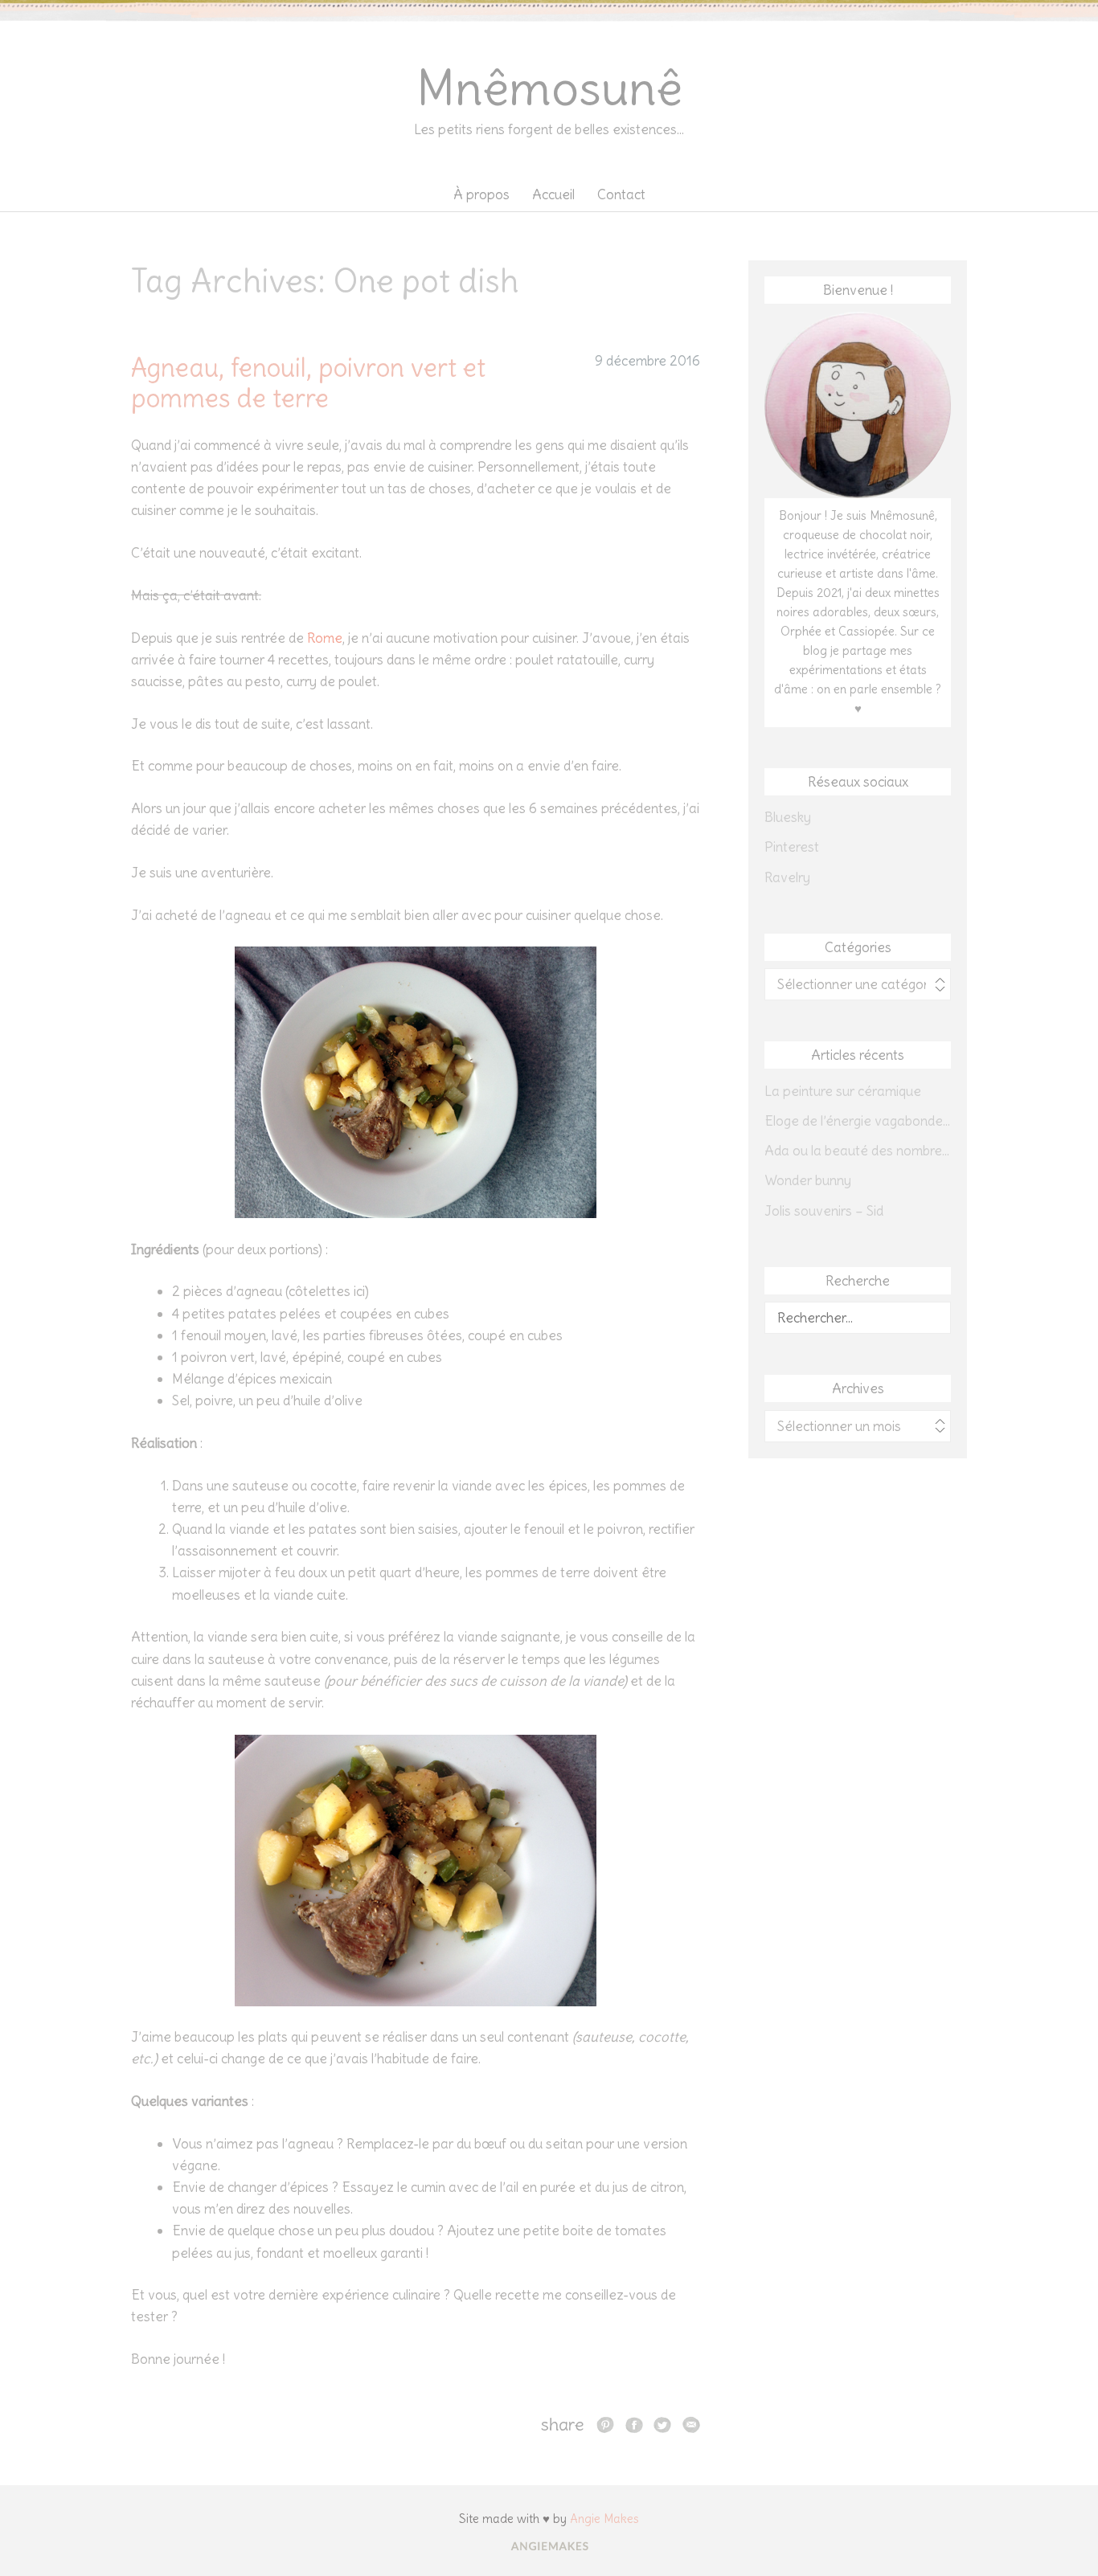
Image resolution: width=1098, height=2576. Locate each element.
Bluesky (788, 817)
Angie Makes (604, 2519)
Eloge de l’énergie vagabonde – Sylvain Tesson (858, 1121)
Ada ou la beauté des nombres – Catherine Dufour (858, 1151)
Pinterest (792, 847)
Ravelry (787, 877)
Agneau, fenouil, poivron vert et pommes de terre (308, 383)
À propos (481, 194)
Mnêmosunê (549, 88)
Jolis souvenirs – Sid (824, 1211)
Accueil (553, 194)
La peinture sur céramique (843, 1091)
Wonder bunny (808, 1180)
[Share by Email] (691, 2424)
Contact (621, 194)
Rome (325, 638)
